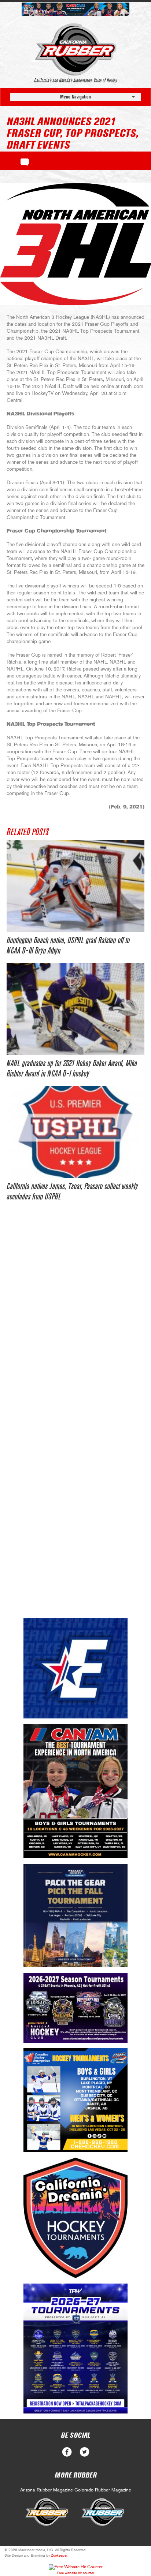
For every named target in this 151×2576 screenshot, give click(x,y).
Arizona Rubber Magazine (47, 2490)
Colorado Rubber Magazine (103, 2490)
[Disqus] (75, 1321)
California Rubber (76, 49)
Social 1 (84, 2452)
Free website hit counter (76, 2573)
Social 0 (67, 2452)
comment (25, 161)
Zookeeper (59, 2556)
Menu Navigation (75, 97)
